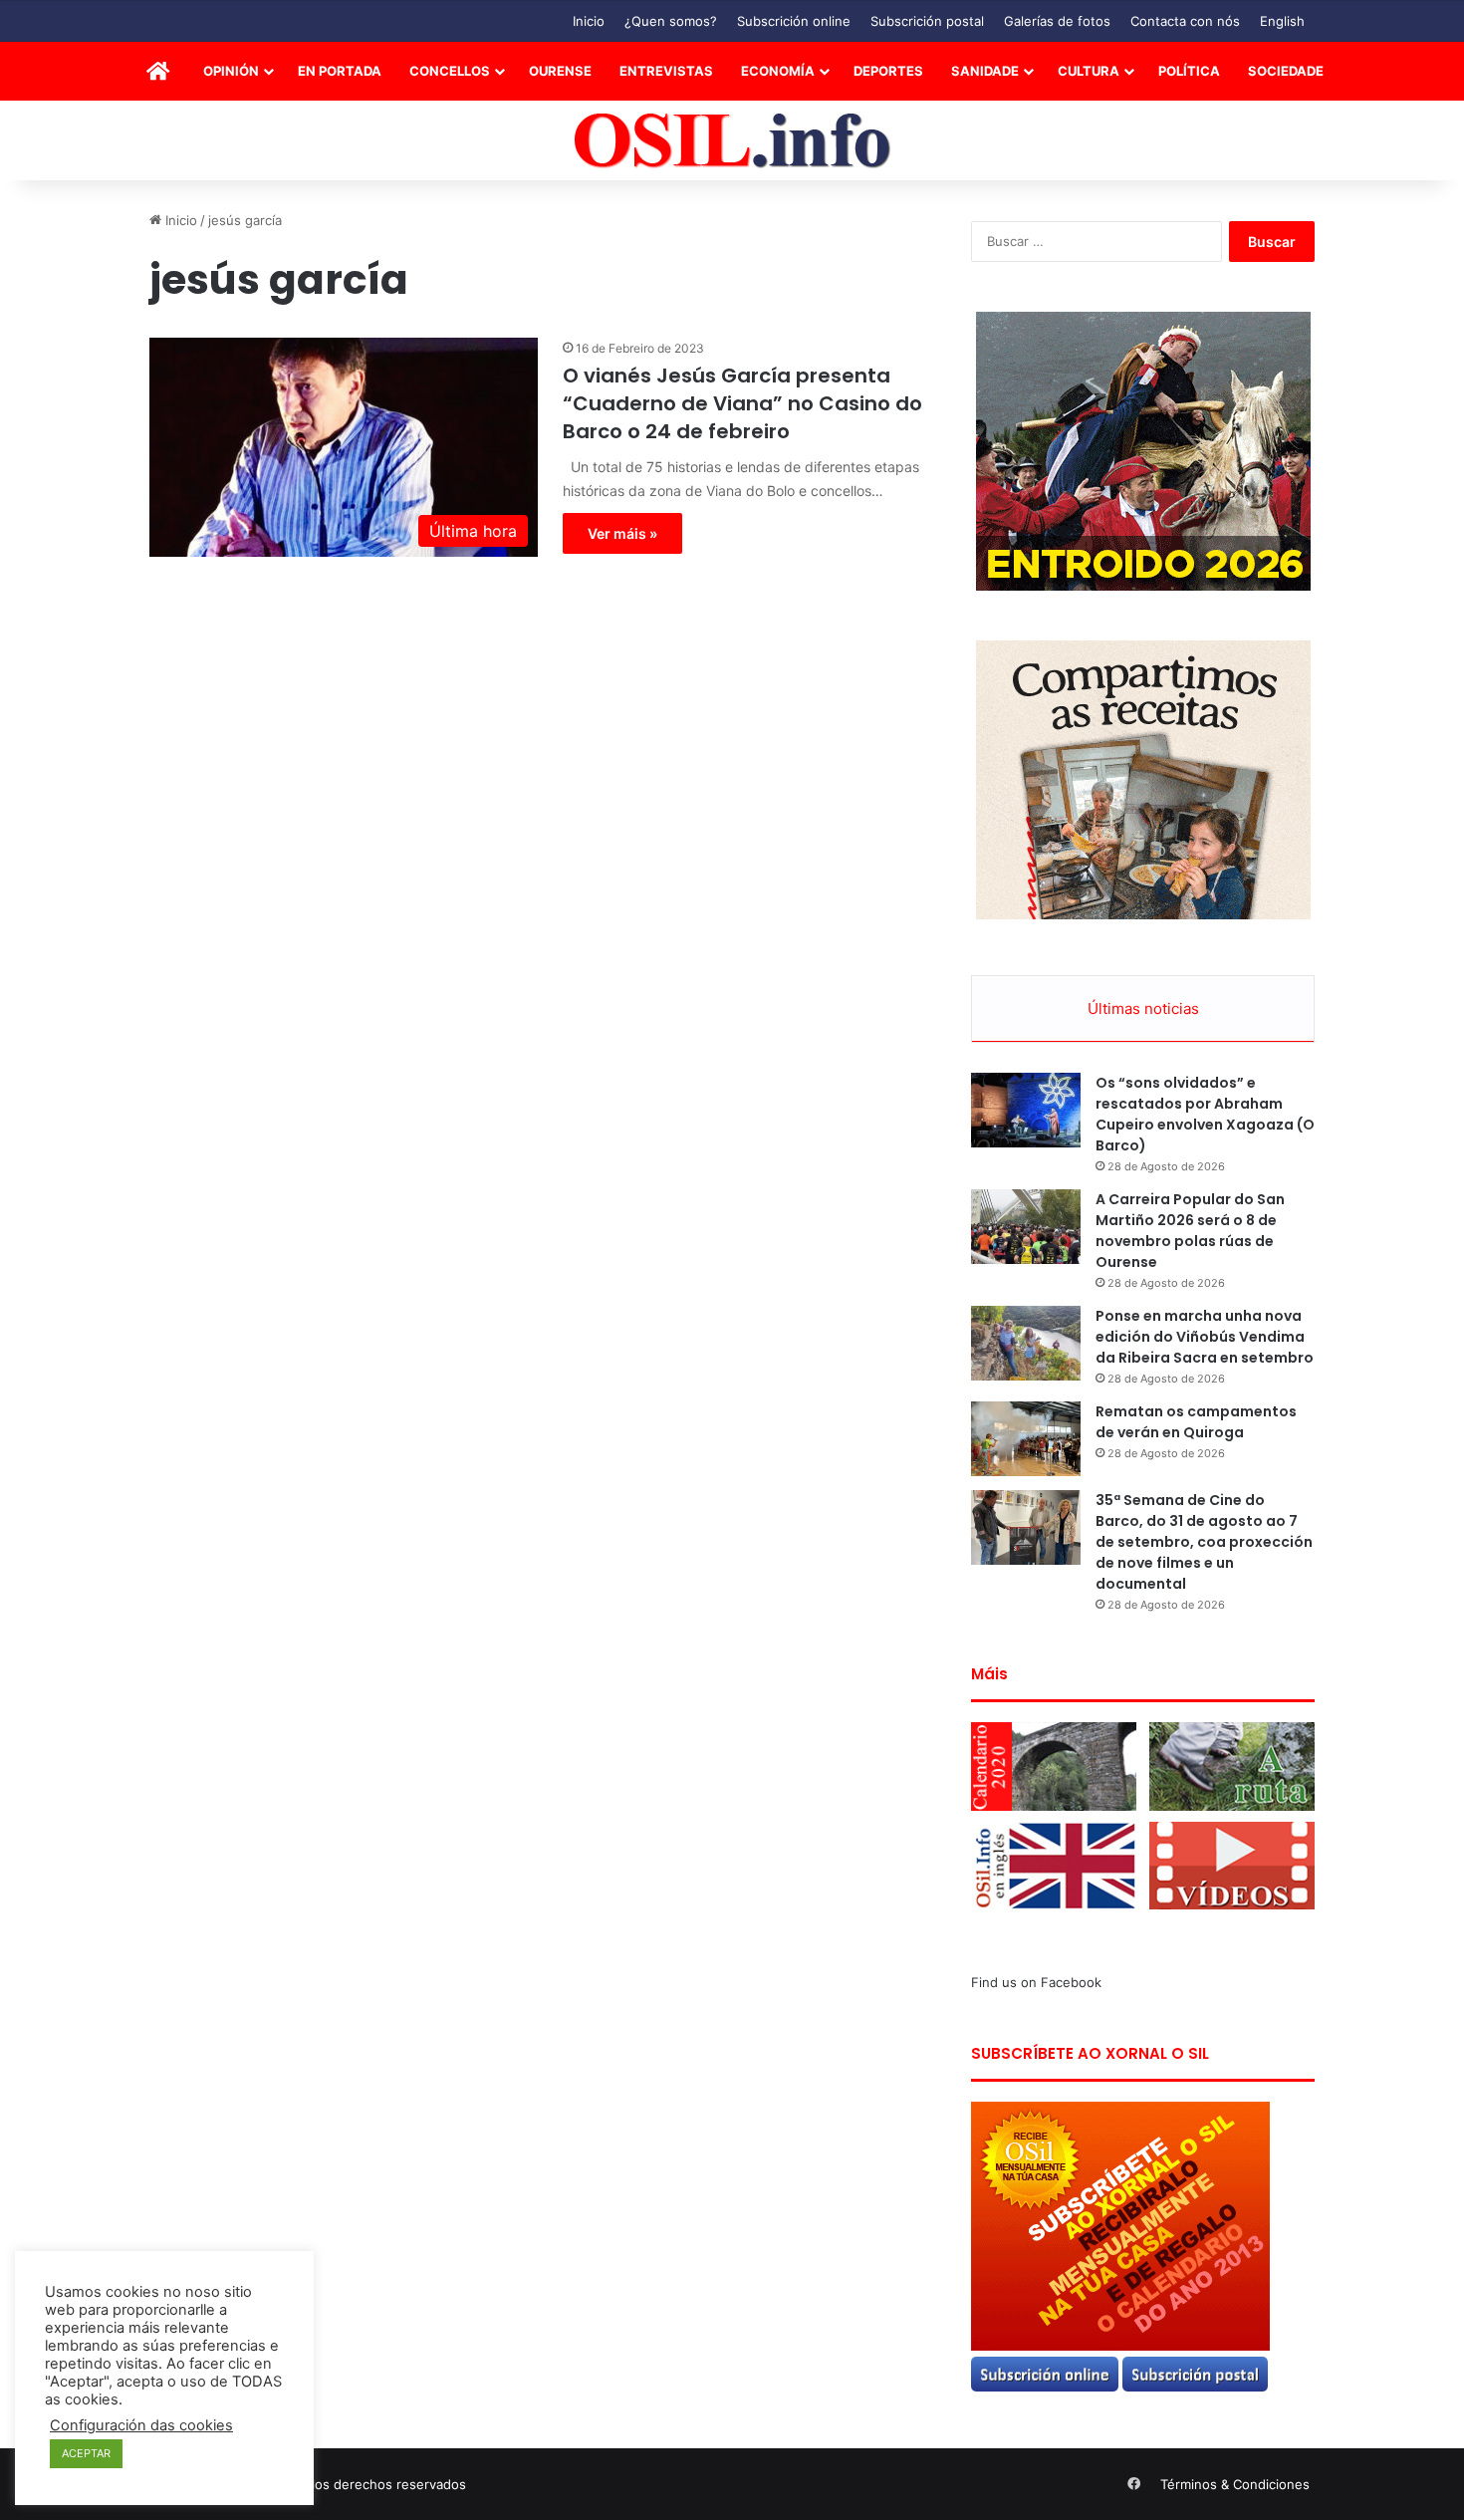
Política (1189, 71)
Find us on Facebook (1036, 1982)
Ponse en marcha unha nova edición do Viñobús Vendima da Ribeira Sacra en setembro (1205, 1337)
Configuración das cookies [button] (141, 2425)
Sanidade (985, 71)
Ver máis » (622, 533)
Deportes (888, 71)
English (1282, 21)
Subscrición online (794, 21)
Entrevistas (666, 71)
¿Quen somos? (671, 21)
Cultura (1089, 71)
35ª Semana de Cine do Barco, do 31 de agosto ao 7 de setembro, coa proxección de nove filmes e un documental (1204, 1542)
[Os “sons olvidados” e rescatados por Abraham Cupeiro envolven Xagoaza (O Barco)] (1026, 1110)
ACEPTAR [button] (86, 2453)
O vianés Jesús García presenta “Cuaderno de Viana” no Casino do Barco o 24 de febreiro (742, 403)
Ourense (560, 71)
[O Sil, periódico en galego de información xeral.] (732, 141)
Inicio (589, 21)
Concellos (450, 71)
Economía (778, 71)
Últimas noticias (1143, 1008)
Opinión (231, 71)
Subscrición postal (927, 21)
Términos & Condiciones (1235, 2484)
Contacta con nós (1185, 21)
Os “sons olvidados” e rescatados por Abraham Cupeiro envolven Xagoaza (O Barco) (1205, 1114)
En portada (340, 71)
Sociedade (1286, 71)
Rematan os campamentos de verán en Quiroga (1196, 1422)
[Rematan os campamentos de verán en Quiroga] (1026, 1439)
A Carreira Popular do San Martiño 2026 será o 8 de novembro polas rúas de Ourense (1190, 1231)
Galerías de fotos (1057, 21)
